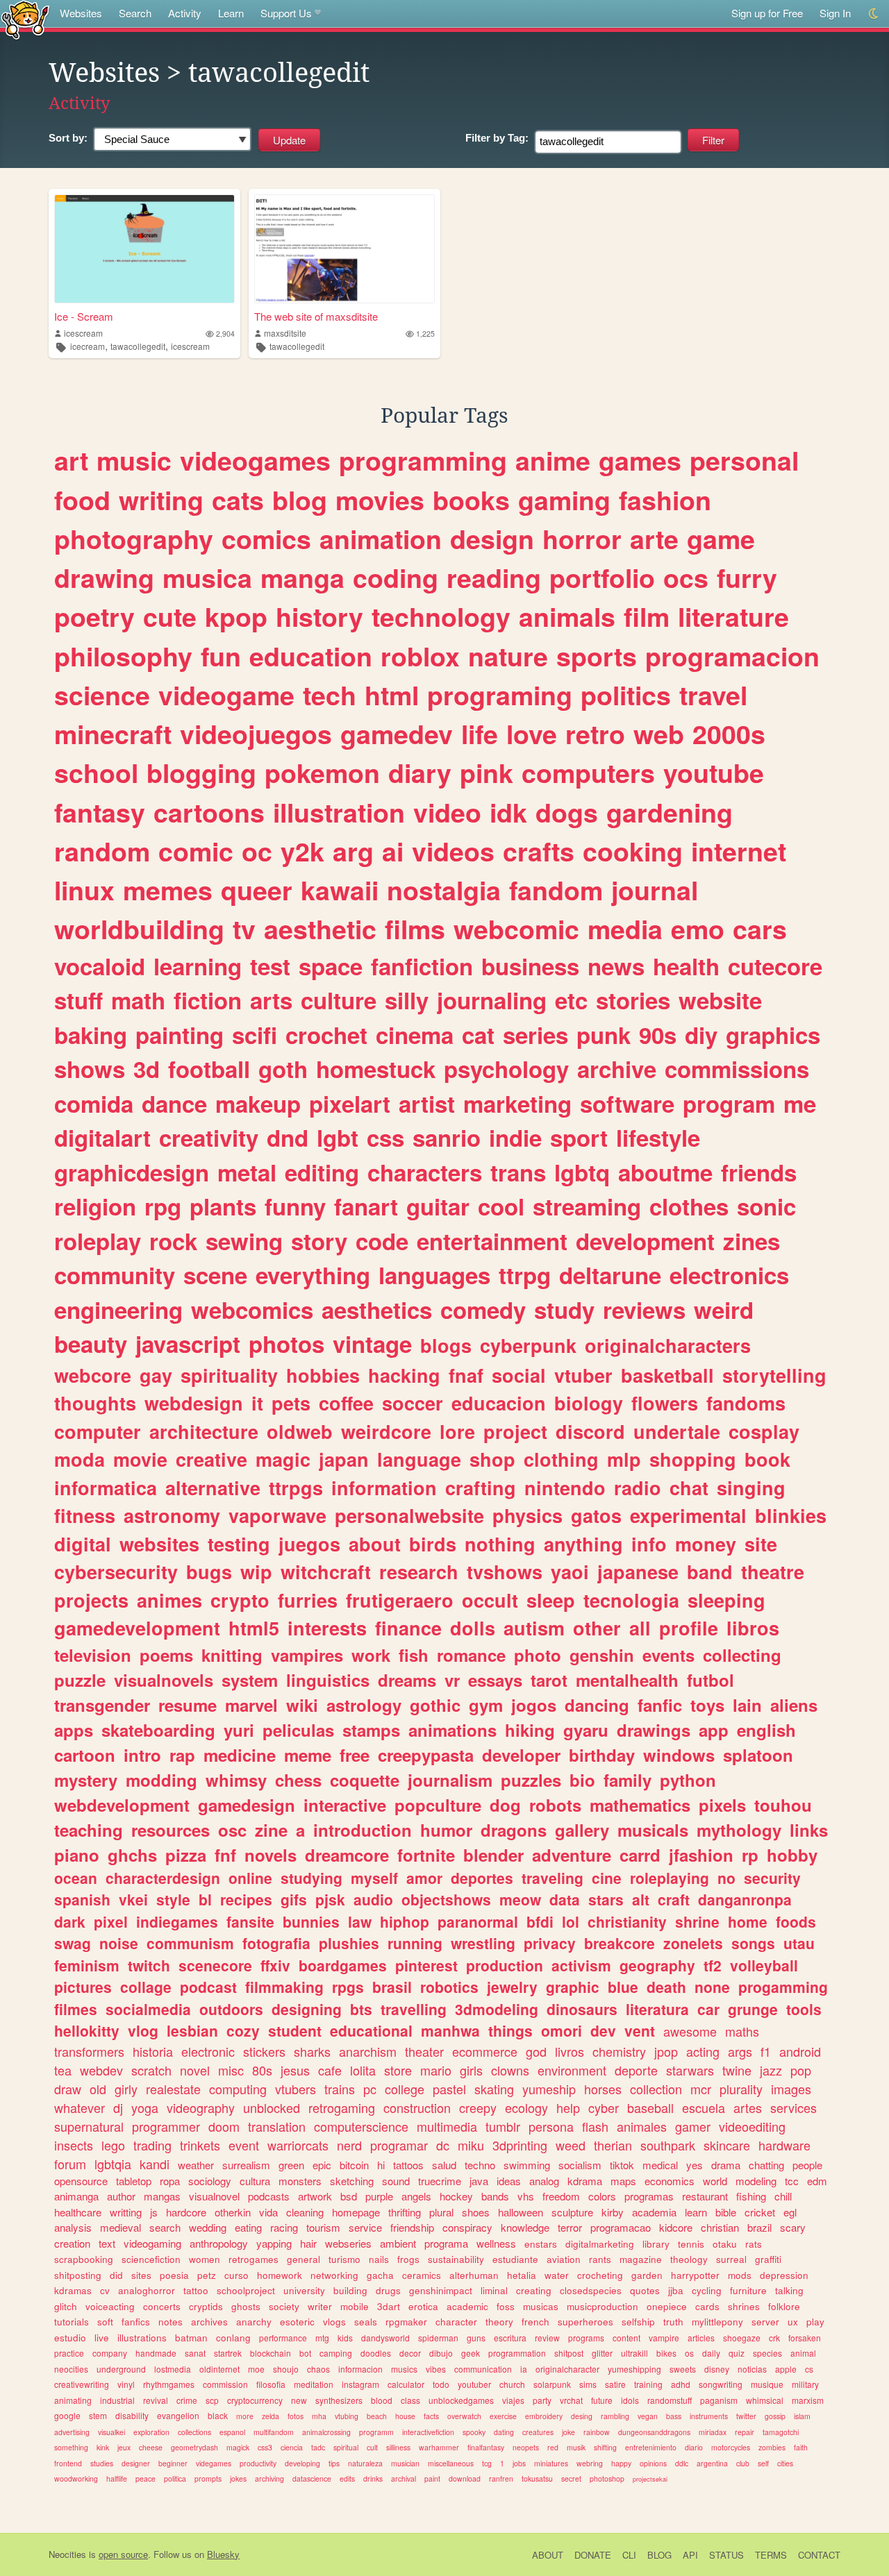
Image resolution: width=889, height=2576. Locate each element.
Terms (771, 2555)
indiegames (177, 1921)
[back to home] (25, 19)
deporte (636, 2070)
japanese (638, 1572)
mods (740, 2275)
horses (603, 2089)
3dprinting (520, 2145)
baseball (650, 2107)
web (659, 734)
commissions (737, 1069)
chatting (766, 2165)
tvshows (505, 1572)
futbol (711, 1680)
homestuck (376, 1069)
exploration (151, 2432)
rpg (163, 1206)
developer (521, 1755)
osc (232, 1830)
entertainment (492, 1241)
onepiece (667, 2306)
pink (487, 773)
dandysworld (385, 2338)
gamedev (397, 734)
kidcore (676, 2227)
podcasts (269, 2196)
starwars (690, 2070)
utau (799, 1943)
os (689, 2353)
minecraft (113, 734)
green (291, 2165)
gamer (693, 2126)
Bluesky (223, 2554)
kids (345, 2338)
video (447, 812)
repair (745, 2432)
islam (802, 2416)
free (355, 1755)
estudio (70, 2338)
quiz (737, 2353)
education (311, 656)
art (71, 460)
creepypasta (426, 1755)
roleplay (98, 1241)
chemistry (619, 2051)
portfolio (602, 578)
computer (98, 1431)
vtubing (347, 2416)
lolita (363, 2070)
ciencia (292, 2447)
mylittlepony (717, 2322)
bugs (209, 1572)
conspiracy (467, 2227)
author (121, 2196)
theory (499, 2322)
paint (432, 2478)
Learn (231, 13)
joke (568, 2432)
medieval (121, 2227)
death (666, 1987)
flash (595, 2126)
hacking (404, 1375)
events (668, 1655)
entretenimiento (651, 2447)
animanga (76, 2196)
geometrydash (194, 2447)
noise (119, 1943)
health (686, 966)
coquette (365, 1780)
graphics (773, 1035)
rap (182, 1755)
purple (379, 2196)
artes (748, 2107)
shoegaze (742, 2338)
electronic (208, 2051)
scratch (151, 2070)
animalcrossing (326, 2432)
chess (298, 1780)
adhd (681, 2384)
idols (630, 2400)
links (809, 1830)
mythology (739, 1830)
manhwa (450, 2030)
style (173, 1899)
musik (576, 2447)
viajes (513, 2400)
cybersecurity (116, 1572)
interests (327, 1628)
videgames (214, 2463)
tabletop (134, 2181)
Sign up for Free (767, 13)
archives (209, 2322)
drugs (388, 2290)
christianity (627, 1921)
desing (582, 2416)
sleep (551, 1600)
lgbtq (582, 1172)
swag (73, 1943)
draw (68, 2089)
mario (436, 2070)
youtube (714, 773)
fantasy (100, 812)
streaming (587, 1206)
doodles (376, 2353)
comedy (483, 1310)
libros (753, 1628)
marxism (808, 2400)
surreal (731, 2259)
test (270, 966)
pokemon (322, 773)
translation (277, 2126)
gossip (775, 2416)
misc (231, 2070)
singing (751, 1488)
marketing (517, 1103)
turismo (344, 2259)
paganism (719, 2400)
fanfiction (422, 966)
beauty (91, 1344)
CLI (629, 2555)
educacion (499, 1403)
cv (105, 2290)
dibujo (441, 2353)
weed (571, 2145)
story (319, 1241)
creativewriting (82, 2384)
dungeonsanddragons (654, 2432)
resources (171, 1830)
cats (238, 500)
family (628, 1780)
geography (657, 1965)
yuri (239, 1730)
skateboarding (158, 1730)
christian (720, 2227)
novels (271, 1855)
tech (330, 695)
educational (371, 2030)
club (743, 2463)
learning (198, 966)
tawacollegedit (138, 346)
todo (441, 2384)
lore (457, 1431)
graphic (573, 1987)
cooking (633, 851)
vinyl (126, 2384)
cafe (330, 2070)
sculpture (572, 2212)
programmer (166, 2126)
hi (381, 2165)
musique (767, 2384)
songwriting (721, 2384)
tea (63, 2070)
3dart (389, 2306)
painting (180, 1035)
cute (170, 616)
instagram (360, 2384)
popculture (438, 1805)
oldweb (300, 1431)
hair (308, 2243)
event (244, 2145)
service (365, 2227)
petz (207, 2275)
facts (431, 2416)
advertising (72, 2432)
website (720, 1000)
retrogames (254, 2259)
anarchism (368, 2051)
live (102, 2338)
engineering (118, 1310)
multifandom (274, 2432)
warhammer (439, 2447)
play (815, 2322)
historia (153, 2051)
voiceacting (110, 2306)
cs (809, 2369)
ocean (76, 1878)
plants (223, 1206)
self (763, 2463)
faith (801, 2447)
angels (416, 2196)
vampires (307, 1655)
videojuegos (256, 734)
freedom (561, 2196)
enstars (541, 2244)
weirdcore (386, 1431)
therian (613, 2145)
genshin (602, 1655)
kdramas (73, 2290)
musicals (653, 1830)
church (512, 2384)
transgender (102, 1705)
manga (302, 578)
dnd (288, 1137)
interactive (345, 1805)
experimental (688, 1515)
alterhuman (474, 2275)
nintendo (565, 1488)
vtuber (583, 1375)
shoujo (286, 2369)
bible (726, 2212)
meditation (314, 2384)
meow (520, 1899)
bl (205, 1899)
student (295, 2030)
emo (698, 929)
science (102, 695)
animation (381, 539)
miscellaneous (451, 2463)
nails (379, 2259)
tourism (323, 2227)
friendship (412, 2227)
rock (173, 1241)
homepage (356, 2212)
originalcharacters (668, 1345)
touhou (783, 1805)
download (465, 2478)
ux (793, 2322)
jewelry (512, 1987)
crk (774, 2338)
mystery (86, 1780)
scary (793, 2227)
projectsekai (650, 2479)
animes (169, 1600)
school (96, 773)
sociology (210, 2181)
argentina (712, 2463)
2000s (729, 734)
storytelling (774, 1375)
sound (396, 2181)
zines (751, 1241)
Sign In (835, 13)
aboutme (665, 1172)
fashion (665, 500)
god (536, 2051)
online (250, 1878)
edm (817, 2181)
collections (194, 2432)
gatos (596, 1515)
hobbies (323, 1375)
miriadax (713, 2432)
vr (452, 1680)
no (726, 1878)
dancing (597, 1705)
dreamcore (347, 1855)
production (505, 1965)
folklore (784, 2306)
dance (174, 1103)
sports (597, 656)
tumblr (503, 2126)
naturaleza (365, 2463)
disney (717, 2369)
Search (135, 13)
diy (701, 1035)
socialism (580, 2165)
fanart (366, 1206)
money (706, 1544)
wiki (302, 1705)
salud (444, 2165)
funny (295, 1206)
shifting (605, 2447)
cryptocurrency (255, 2400)
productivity (258, 2463)
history (319, 616)
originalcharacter (567, 2369)
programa (446, 2243)
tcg (487, 2463)
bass (674, 2416)
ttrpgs (296, 1488)
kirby (613, 2212)
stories (633, 1000)
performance (283, 2338)
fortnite (426, 1855)
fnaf (466, 1375)
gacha (380, 2275)
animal (803, 2353)
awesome (690, 2031)
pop (801, 2070)
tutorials (72, 2322)
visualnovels (164, 1680)
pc (370, 2089)
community (115, 1275)
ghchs (132, 1855)
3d (147, 1069)
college (405, 2089)
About (548, 2555)
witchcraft (326, 1572)
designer (136, 2463)
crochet (326, 1035)
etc (571, 1000)
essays (495, 1680)
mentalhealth (627, 1680)
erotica (423, 2306)
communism (190, 1943)
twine (737, 2070)
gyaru (586, 1730)
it (257, 1403)
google (67, 2415)
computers (588, 773)
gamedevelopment (137, 1628)
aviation (564, 2259)
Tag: (497, 138)
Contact (819, 2555)
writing (161, 500)
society (284, 2306)
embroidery (544, 2416)
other (597, 1628)
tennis (691, 2244)
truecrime (440, 2181)
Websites (81, 13)
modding (161, 1780)
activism (581, 1965)
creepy (478, 2107)
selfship (638, 2322)
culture (339, 1000)
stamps (371, 1730)
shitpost (569, 2353)
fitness (85, 1515)
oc (257, 851)
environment (572, 2070)
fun (221, 656)
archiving (269, 2478)
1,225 (425, 334)
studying (311, 1878)
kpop (236, 616)
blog (300, 500)
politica (175, 2478)
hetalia (522, 2275)
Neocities (67, 2554)
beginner (173, 2463)
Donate (593, 2555)
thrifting (405, 2212)
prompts (208, 2478)
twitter (746, 2416)
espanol (232, 2432)
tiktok (622, 2165)
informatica (106, 1488)
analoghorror (147, 2290)
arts (271, 1000)
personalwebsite (409, 1515)
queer (257, 890)
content (626, 2338)
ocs (686, 578)
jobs (519, 2463)
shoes (476, 2212)
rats (754, 2244)
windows (679, 1755)
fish (414, 1655)
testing (239, 1544)
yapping (274, 2243)
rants (600, 2259)
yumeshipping (634, 2369)
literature (733, 616)
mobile (355, 2306)
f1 (766, 2051)
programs (586, 2338)
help (568, 2107)
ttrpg (525, 1275)
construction (417, 2107)
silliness (398, 2447)
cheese (151, 2447)
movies (380, 500)
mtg (322, 2338)
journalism (450, 1780)
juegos (309, 1544)
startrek (228, 2353)
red (553, 2447)
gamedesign (247, 1805)
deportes (482, 1878)
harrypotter (695, 2275)
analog (544, 2181)
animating (73, 2400)
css (385, 1137)
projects (91, 1600)
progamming (783, 1987)
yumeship (549, 2089)
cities (785, 2463)
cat (478, 1035)
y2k (302, 851)
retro (595, 734)
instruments (709, 2416)
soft (105, 2322)
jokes (238, 2478)
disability (132, 2415)
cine (607, 1878)
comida (94, 1103)
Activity (185, 13)
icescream (83, 333)
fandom (556, 890)
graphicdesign (132, 1172)
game (721, 539)
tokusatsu (537, 2478)
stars (606, 1899)
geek (471, 2353)
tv (244, 929)
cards (707, 2306)
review (547, 2338)
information (384, 1488)
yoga (145, 2107)
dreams (407, 1680)
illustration (339, 812)
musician (405, 2463)
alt (641, 1899)
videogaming (152, 2243)
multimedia (447, 2126)
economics (670, 2181)
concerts (162, 2306)
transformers (89, 2051)
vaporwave (277, 1515)
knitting (232, 1655)
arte (654, 539)
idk (508, 812)
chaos (318, 2369)
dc (443, 2145)
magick (238, 2447)
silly (407, 1000)
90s (658, 1035)
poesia (174, 2275)
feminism (87, 1965)
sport (579, 1137)
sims (588, 2384)
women (205, 2259)
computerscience (361, 2126)
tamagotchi (781, 2432)
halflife (117, 2478)
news (616, 966)
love (532, 734)
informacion (360, 2369)
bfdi (540, 1921)
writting (126, 2212)
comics (266, 539)
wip (256, 1572)
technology (441, 616)
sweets (683, 2369)
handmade (156, 2353)
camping (336, 2353)
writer (320, 2306)
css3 (265, 2447)
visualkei (111, 2432)
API (690, 2555)
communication (483, 2369)
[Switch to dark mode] (874, 14)
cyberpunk (528, 1345)
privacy (550, 1943)
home (748, 1921)
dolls (473, 1628)
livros (570, 2051)
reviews (644, 1310)
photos (286, 1344)
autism (534, 1628)
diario (694, 2447)
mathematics (640, 1805)
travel (713, 695)
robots (555, 1805)
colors (602, 2196)
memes (168, 890)
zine (271, 1830)
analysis (73, 2227)
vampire (664, 2338)
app (714, 1730)
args (740, 2051)
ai (393, 851)
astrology (364, 1705)
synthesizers (339, 2400)
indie (515, 1137)
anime (553, 460)
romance (471, 1655)
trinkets (200, 2145)
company (110, 2353)
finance (408, 1628)
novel (195, 2070)
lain (747, 1705)
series (535, 1035)
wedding (208, 2227)
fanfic (660, 1705)
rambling (615, 2416)
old (98, 2089)
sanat (195, 2353)
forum (70, 2164)
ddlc (682, 2463)
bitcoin (354, 2165)
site (761, 1544)
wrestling (483, 1943)
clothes (689, 1206)
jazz (771, 2070)
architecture (204, 1431)
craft (674, 1899)
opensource (81, 2181)
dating (504, 2432)
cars (760, 929)
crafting (481, 1488)
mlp (624, 1459)
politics (626, 695)
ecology (526, 2107)
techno (480, 2165)
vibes (436, 2369)
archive (617, 1069)
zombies (772, 2447)
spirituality (229, 1375)
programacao (621, 2227)
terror (570, 2227)
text (107, 2243)
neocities (71, 2369)
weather (196, 2165)
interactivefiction (428, 2432)
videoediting (752, 2126)
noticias (752, 2369)
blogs (446, 1345)
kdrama (585, 2181)
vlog (143, 2030)
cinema (415, 1035)
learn (696, 2212)
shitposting (78, 2275)
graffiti (768, 2259)
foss (506, 2306)
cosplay (764, 1431)
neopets (526, 2447)
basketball (667, 1375)
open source (123, 2554)
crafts (539, 851)
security (772, 1878)
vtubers (296, 2089)
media (625, 929)
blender (493, 1855)
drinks (373, 2478)
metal (247, 1172)
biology (589, 1403)
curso (236, 2275)
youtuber (474, 2384)
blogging (201, 773)
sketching (352, 2181)
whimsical (765, 2400)
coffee (346, 1403)
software (627, 1103)
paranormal (478, 1921)
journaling (492, 1000)
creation (72, 2243)
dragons (514, 1830)
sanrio (447, 1137)
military (805, 2384)
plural (441, 2212)
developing (302, 2463)
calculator (406, 2384)
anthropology (219, 2243)
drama (726, 2165)
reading (494, 578)
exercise (503, 2416)
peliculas (298, 1730)
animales (642, 2126)
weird (724, 1310)
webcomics (252, 1310)
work (371, 1655)
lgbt (338, 1137)
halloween (521, 2212)
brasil (392, 1987)
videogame (226, 695)
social (519, 1375)
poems (166, 1655)
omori (562, 2030)
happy (621, 2463)
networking (334, 2275)
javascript (188, 1344)
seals (366, 2322)
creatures (538, 2432)
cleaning (305, 2212)
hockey (456, 2196)
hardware (784, 2145)
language (419, 1459)
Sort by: (68, 138)
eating (248, 2227)
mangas (162, 2196)
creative (211, 1459)
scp (212, 2400)
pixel (111, 1921)
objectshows (446, 1899)
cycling (707, 2290)
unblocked (272, 2107)
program (729, 1103)
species (767, 2353)
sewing (244, 1241)
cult (372, 2447)
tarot (549, 1680)
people (807, 2165)
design (492, 539)
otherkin (233, 2212)
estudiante (515, 2259)
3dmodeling (497, 2009)
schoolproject (246, 2290)
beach (377, 2416)
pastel (449, 2089)
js (154, 2212)
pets (291, 1403)
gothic (435, 1705)
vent (640, 2030)
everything (313, 1275)
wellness (496, 2243)
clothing (561, 1459)
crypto (240, 1600)
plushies (349, 1943)
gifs (294, 1899)
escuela (704, 2107)
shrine (697, 1921)
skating (494, 2089)
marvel (251, 1705)
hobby (792, 1855)
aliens (794, 1705)
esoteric (297, 2322)
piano (77, 1855)
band (710, 1572)
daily (711, 2353)
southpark (668, 2145)
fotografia (276, 1943)
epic (322, 2165)
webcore (93, 1375)
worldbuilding (139, 929)
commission (225, 2384)
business (530, 966)
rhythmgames (169, 2384)
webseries (348, 2243)
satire (615, 2384)
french (535, 2322)
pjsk (330, 1899)
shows (90, 1069)
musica (207, 578)
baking (91, 1035)
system (250, 1680)
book (767, 1459)
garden (647, 2275)
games (640, 460)
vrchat (571, 2400)
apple (786, 2369)
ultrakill (634, 2353)
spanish (82, 1899)
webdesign (194, 1403)
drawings (654, 1730)
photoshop (607, 2478)
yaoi (570, 1572)
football (209, 1069)
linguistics (328, 1680)
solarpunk (552, 2384)
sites (141, 2275)
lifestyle (658, 1137)
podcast (208, 1987)
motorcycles (731, 2447)
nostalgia (444, 890)
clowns (510, 2070)
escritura (510, 2338)
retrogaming (342, 2107)
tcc (792, 2181)
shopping (693, 1459)
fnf (225, 1855)
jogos (534, 1705)
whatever (80, 2107)
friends (759, 1172)
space (331, 966)
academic (467, 2306)
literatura (657, 2009)
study (564, 1310)
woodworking (76, 2478)
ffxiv (275, 1965)
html (392, 695)
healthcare (78, 2212)
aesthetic (320, 929)
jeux (124, 2447)
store (398, 2070)
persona (551, 2126)
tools (804, 2009)
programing (500, 695)
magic (283, 1459)
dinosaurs (582, 2009)
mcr (701, 2089)
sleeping (726, 1600)
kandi (155, 2164)
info (649, 1544)
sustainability (456, 2259)
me (800, 1103)
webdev (101, 2070)
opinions (653, 2463)
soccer (413, 1403)
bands (495, 2196)
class (410, 2400)
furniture (748, 2290)
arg (353, 851)
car (708, 2009)
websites (159, 1544)
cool (501, 1206)
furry (747, 578)
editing (322, 1172)
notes (171, 2322)
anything (583, 1544)
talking (789, 2290)
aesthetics (377, 1310)
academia (654, 2212)
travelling (414, 2009)
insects (74, 2145)
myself (374, 1878)
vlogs (334, 2322)
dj (118, 2107)
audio (373, 1899)
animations (452, 1730)
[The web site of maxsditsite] (344, 249)
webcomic (516, 929)
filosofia (271, 2384)
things (510, 2030)
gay (156, 1375)
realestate (173, 2089)
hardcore (186, 2212)
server (765, 2322)
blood (382, 2400)
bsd (349, 2196)
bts (361, 2009)
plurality (741, 2089)
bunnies (311, 1921)
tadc (318, 2447)
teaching (89, 1830)
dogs (567, 812)
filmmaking (284, 1987)
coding (396, 578)
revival (156, 2400)
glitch (66, 2306)
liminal (494, 2290)
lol (571, 1921)
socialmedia (148, 2009)
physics (527, 1515)
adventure (572, 1855)
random (102, 851)
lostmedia (173, 2369)
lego (113, 2145)
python (688, 1780)
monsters (300, 2181)
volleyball (764, 1965)
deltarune (610, 1275)
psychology (506, 1069)
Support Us (286, 13)
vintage (372, 1344)
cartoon (85, 1755)
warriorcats (298, 2145)
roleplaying (670, 1878)
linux (84, 890)
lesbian (192, 2030)
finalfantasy (486, 2447)
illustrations (142, 2338)
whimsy (236, 1780)
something (71, 2447)
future (602, 2400)
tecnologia (631, 1600)
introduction (363, 1830)
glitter (602, 2353)
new (299, 2400)
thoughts (95, 1403)
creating (534, 2290)
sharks (312, 2051)
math (138, 1000)
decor (410, 2353)
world (715, 2181)
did (116, 2275)
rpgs (348, 1987)
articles (701, 2338)
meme (308, 1755)
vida (268, 2212)
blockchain (271, 2353)
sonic (766, 1206)
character (456, 2322)
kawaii (340, 890)
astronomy (172, 1515)
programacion (732, 656)
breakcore (620, 1943)
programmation (517, 2353)
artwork (315, 2196)
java (479, 2181)
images (791, 2089)
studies (102, 2463)
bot (305, 2353)
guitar (438, 1206)
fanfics (136, 2322)
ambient (398, 2243)
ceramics (422, 2275)
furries (308, 1600)
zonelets (693, 1943)
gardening (670, 812)
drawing (104, 578)
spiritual (346, 2447)
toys (707, 1705)
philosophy (123, 656)
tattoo (196, 2290)
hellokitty (87, 2030)
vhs (526, 2196)
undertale (677, 1431)
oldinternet (219, 2369)
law (360, 1921)
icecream (88, 346)
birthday (602, 1755)
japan (344, 1459)
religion (95, 1206)
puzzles (531, 1780)
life (480, 734)
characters (425, 1172)
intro (142, 1755)
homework (280, 2275)
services (794, 2107)
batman (191, 2338)
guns (476, 2338)
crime (187, 2400)
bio (582, 1780)
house (405, 2416)
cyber (604, 2107)
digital (83, 1544)
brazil (759, 2227)
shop (492, 1459)
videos (453, 851)
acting (703, 2051)
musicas (541, 2306)
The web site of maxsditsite (316, 316)
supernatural (89, 2126)
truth (673, 2322)
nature (508, 656)
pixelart (350, 1103)
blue (623, 1987)
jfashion (701, 1855)
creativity (209, 1137)
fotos (296, 2416)
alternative (213, 1488)
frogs (408, 2259)
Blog (659, 2555)
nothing (500, 1544)
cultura (255, 2181)
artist (427, 1103)
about (375, 1544)
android (800, 2051)
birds (433, 1544)
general (304, 2259)
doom (224, 2126)
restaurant (705, 2196)
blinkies (791, 1515)
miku (471, 2145)
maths (742, 2031)
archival (404, 2478)
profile (689, 1628)
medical (660, 2165)
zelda (271, 2416)
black (218, 2415)
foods (796, 1921)
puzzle (80, 1680)
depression (784, 2275)
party (542, 2400)
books (471, 500)
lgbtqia (113, 2164)
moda (80, 1459)
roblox (420, 656)
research (419, 1572)
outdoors (231, 2009)
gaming (564, 500)
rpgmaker (406, 2322)
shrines (744, 2306)
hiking (530, 1730)
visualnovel (214, 2196)
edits (347, 2478)
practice (69, 2353)
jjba (676, 2290)
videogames (255, 460)
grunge (753, 2009)
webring (590, 2463)
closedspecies (591, 2290)
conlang (233, 2338)
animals (567, 616)
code (382, 1241)
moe (256, 2369)
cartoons (209, 812)
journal (655, 890)
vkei (133, 1899)
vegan (648, 2416)
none (712, 1987)
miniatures (551, 2463)
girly (126, 2089)
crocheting (600, 2275)
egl (790, 2212)
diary (420, 773)
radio (638, 1488)
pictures (83, 1987)
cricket (760, 2212)
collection (656, 2089)
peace (146, 2478)
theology (689, 2259)
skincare (727, 2145)
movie (140, 1459)
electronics (729, 1275)
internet (739, 851)
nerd (349, 2145)
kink (103, 2447)
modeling (756, 2181)
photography (134, 539)
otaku (725, 2244)
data (565, 1899)
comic (196, 851)
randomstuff (670, 2400)
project (515, 1431)
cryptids (206, 2306)
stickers (264, 2051)
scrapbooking (84, 2259)
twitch (149, 1965)
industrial (117, 2400)
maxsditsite (285, 333)
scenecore (215, 1965)
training (648, 2384)
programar (399, 2145)
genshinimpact (441, 2290)
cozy (243, 2030)
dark (70, 1921)
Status (726, 2555)
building (350, 2290)
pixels (722, 1805)
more (245, 2416)
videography (201, 2107)
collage (146, 1987)
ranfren (501, 2478)
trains (340, 2089)
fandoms (746, 1403)
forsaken (805, 2338)
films (415, 929)
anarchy (254, 2322)
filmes (76, 2009)
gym (486, 1705)
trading (152, 2145)
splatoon (758, 1755)
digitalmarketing (600, 2244)
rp (750, 1855)
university (304, 2290)
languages (434, 1275)
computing (238, 2089)
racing (284, 2227)
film (647, 616)
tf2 (713, 1965)
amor (424, 1878)
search (165, 2227)
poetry (94, 616)
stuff (78, 1000)
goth (283, 1069)
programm (376, 2432)
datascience (312, 2478)
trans (518, 1172)
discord (590, 1431)
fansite (250, 1921)
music (134, 460)
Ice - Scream (84, 316)
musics (404, 2369)
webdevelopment (122, 1805)
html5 (254, 1628)
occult (490, 1600)
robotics (449, 1987)
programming (423, 460)
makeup (258, 1103)
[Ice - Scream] (144, 249)
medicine (240, 1755)
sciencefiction (151, 2259)
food (82, 500)
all (640, 1628)
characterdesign (163, 1878)
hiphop (405, 1921)
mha (319, 2416)
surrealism (246, 2165)
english (766, 1730)
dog (505, 1805)
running (415, 1943)
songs (753, 1943)
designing (307, 2009)
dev (603, 2030)
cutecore (775, 966)
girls (471, 2070)
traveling (552, 1878)
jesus (295, 2070)
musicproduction (603, 2306)
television (93, 1655)
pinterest (426, 1965)
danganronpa (745, 1899)
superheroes (585, 2322)
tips (334, 2463)
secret (571, 2478)
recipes (246, 1899)
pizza (186, 1855)
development (645, 1241)
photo (538, 1655)
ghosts (246, 2306)
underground (121, 2369)
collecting (742, 1655)
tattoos (408, 2165)
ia (524, 2369)
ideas (509, 2181)
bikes (666, 2353)
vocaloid (100, 966)
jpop (666, 2051)
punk (604, 1035)
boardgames (343, 1965)
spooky (474, 2432)
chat (689, 1488)
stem (98, 2415)
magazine (641, 2259)
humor (446, 1830)
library (656, 2244)
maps (623, 2181)
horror (582, 539)
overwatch (464, 2416)
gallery (582, 1830)
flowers (665, 1403)
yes (695, 2165)
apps (74, 1730)
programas (649, 2196)
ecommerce (485, 2051)
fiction (208, 1000)
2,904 (225, 334)
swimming (527, 2165)
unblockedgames (461, 2400)
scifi (255, 1035)
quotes (645, 2290)
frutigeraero (400, 1600)
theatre (773, 1572)
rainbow (597, 2432)
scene (215, 1275)
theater (424, 2051)
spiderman (438, 2338)
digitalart (102, 1137)
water (557, 2275)
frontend (68, 2463)
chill (783, 2196)
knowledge (525, 2227)
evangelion (178, 2415)
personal (744, 460)
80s (262, 2070)
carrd (640, 1855)
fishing (751, 2196)
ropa (170, 2181)
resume (188, 1705)
